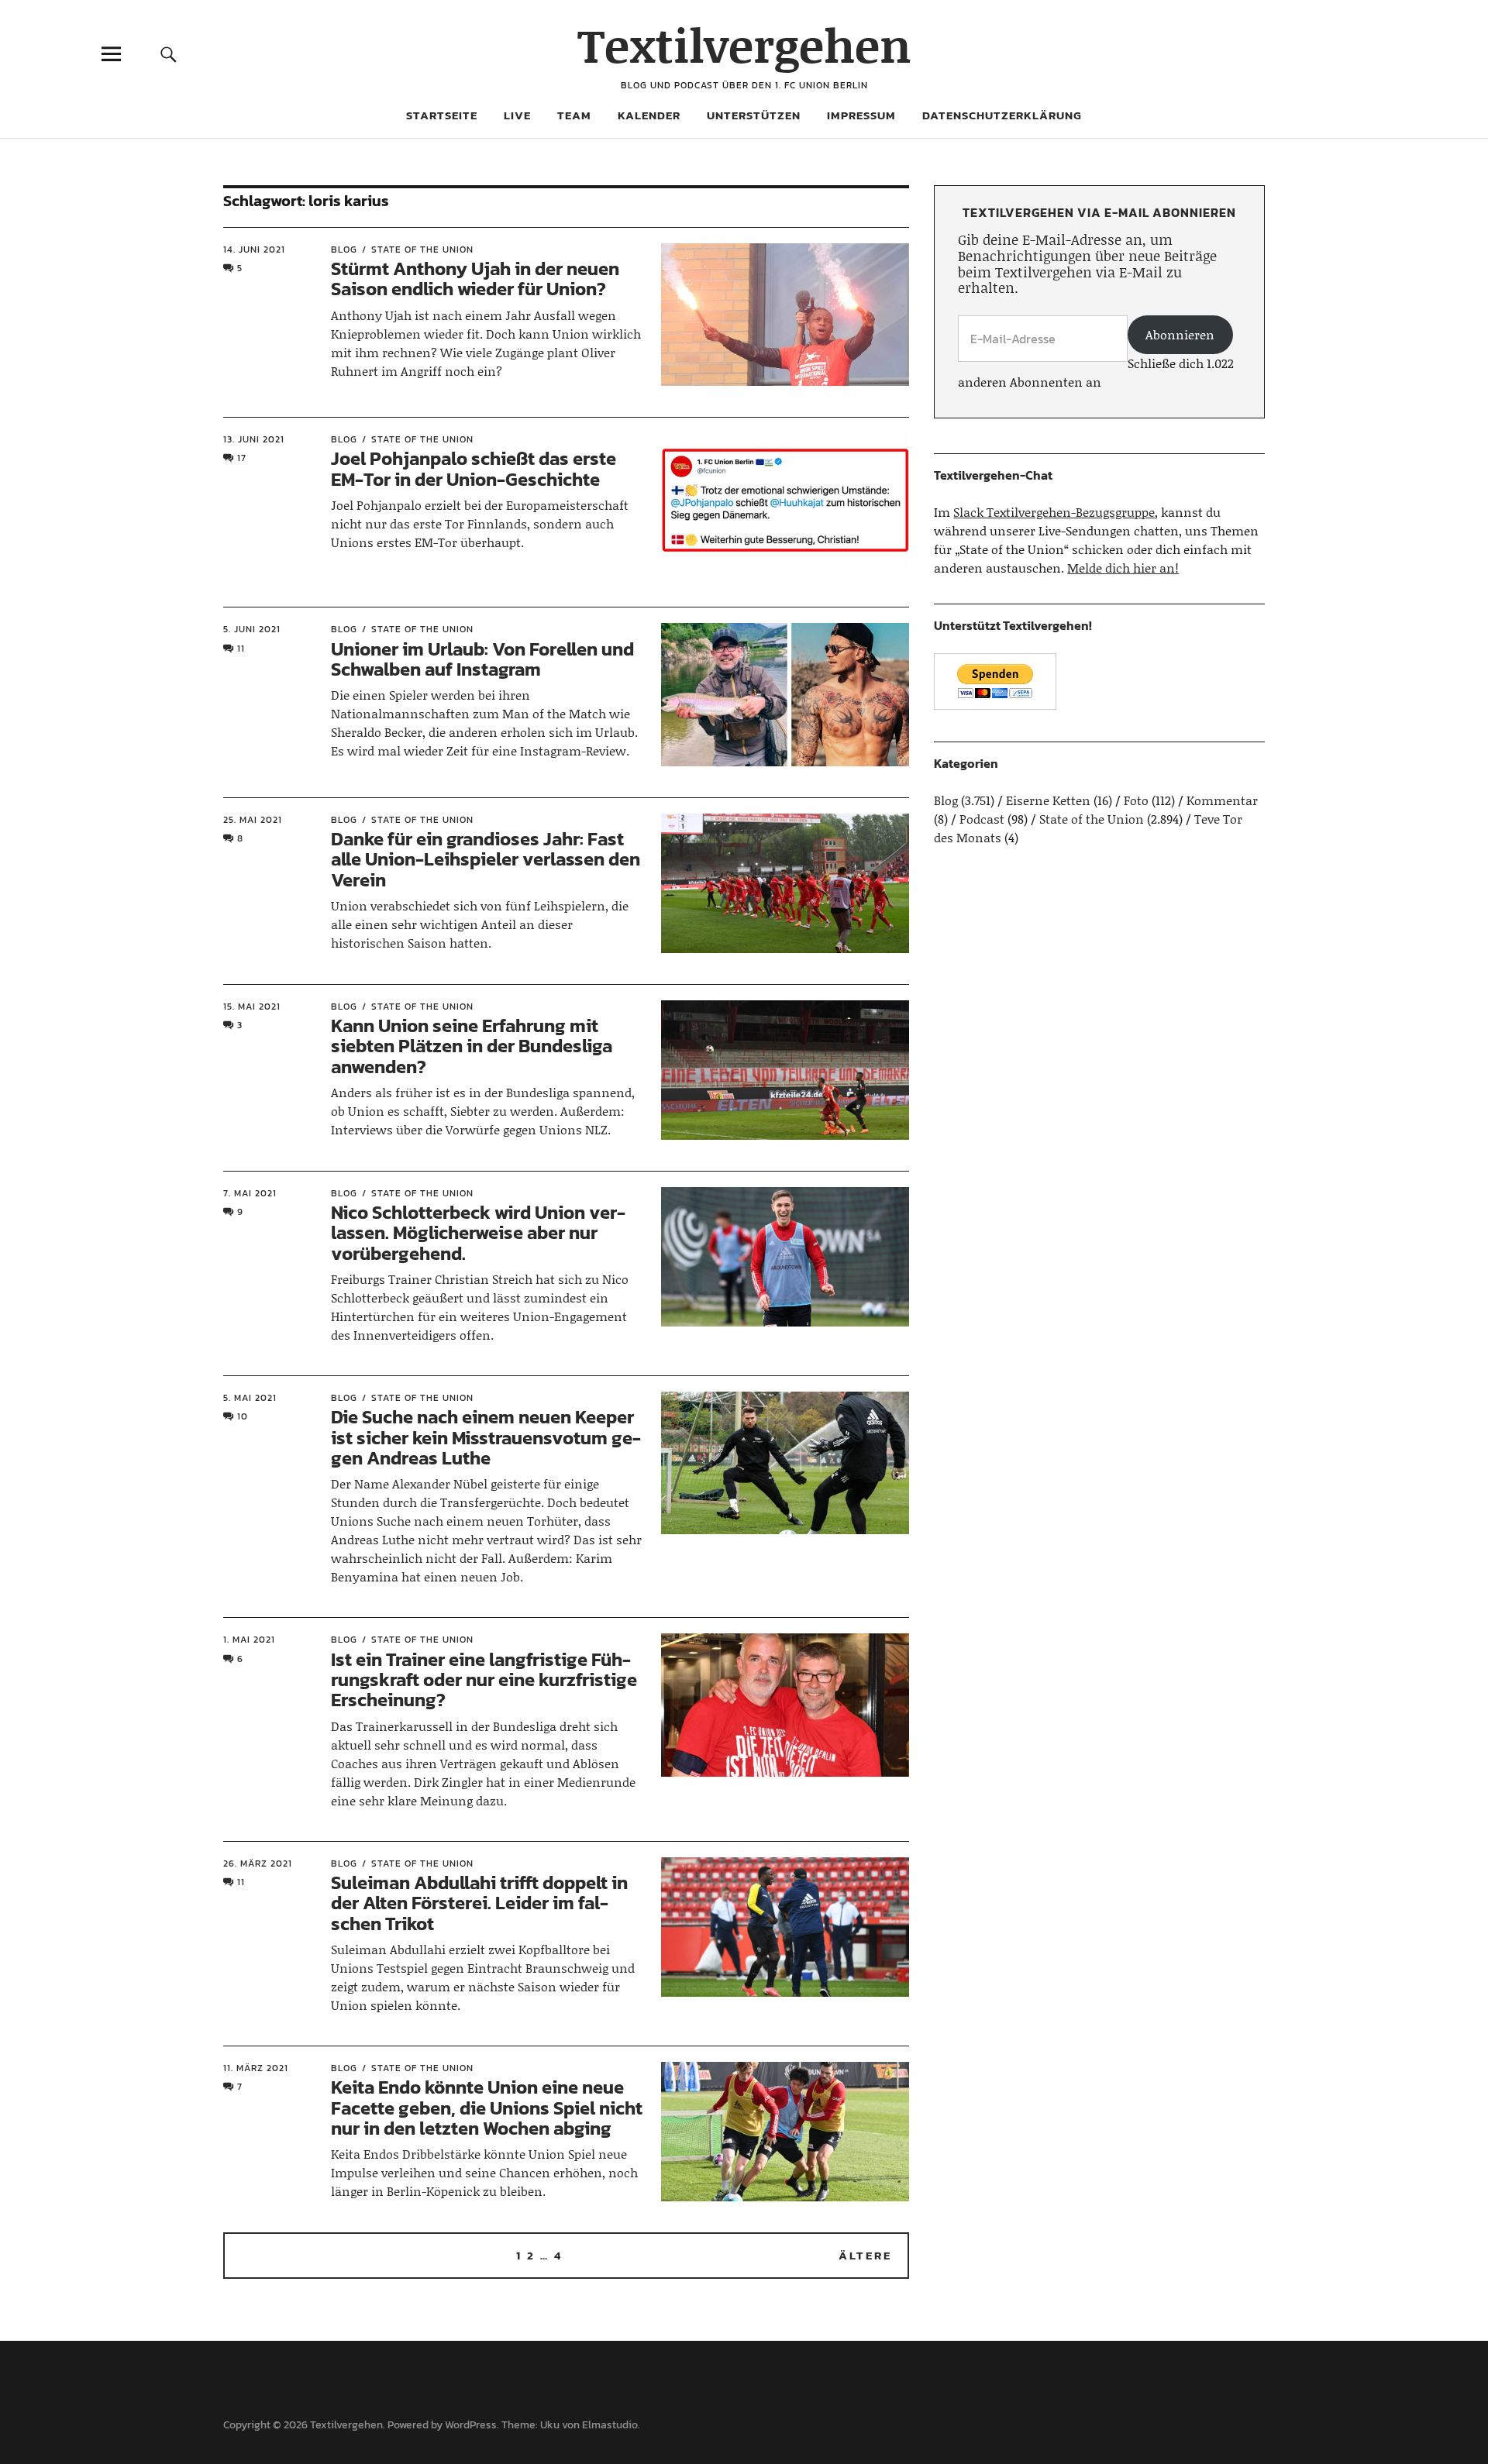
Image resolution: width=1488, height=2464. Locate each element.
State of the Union (422, 249)
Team (574, 115)
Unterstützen (754, 115)
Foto (1136, 800)
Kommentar (1222, 800)
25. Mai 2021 (253, 820)
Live (517, 115)
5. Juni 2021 (252, 629)
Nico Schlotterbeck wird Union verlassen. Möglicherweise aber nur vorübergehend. (478, 1233)
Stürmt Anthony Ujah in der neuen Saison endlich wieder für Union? (475, 279)
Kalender (649, 115)
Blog (344, 249)
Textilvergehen (744, 45)
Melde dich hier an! (1123, 568)
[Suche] (168, 54)
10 (243, 1416)
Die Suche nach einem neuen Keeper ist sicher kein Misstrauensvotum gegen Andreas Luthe (486, 1437)
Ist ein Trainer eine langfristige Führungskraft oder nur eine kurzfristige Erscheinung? (484, 1680)
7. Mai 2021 (250, 1193)
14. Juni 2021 (254, 249)
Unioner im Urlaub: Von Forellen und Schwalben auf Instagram (482, 659)
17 (242, 458)
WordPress (471, 2425)
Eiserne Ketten (1048, 800)
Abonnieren (1180, 334)
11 (241, 649)
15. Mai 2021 (252, 1007)
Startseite (442, 115)
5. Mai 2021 (250, 1398)
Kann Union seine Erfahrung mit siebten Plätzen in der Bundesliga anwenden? (472, 1046)
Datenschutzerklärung (1002, 115)
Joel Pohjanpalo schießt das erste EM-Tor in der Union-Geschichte (474, 468)
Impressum (861, 115)
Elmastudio (610, 2425)
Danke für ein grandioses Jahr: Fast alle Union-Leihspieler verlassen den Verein (486, 859)
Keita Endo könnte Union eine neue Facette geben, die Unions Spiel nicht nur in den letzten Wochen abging (487, 2108)
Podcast (982, 819)
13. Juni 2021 (254, 439)
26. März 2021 (258, 1863)
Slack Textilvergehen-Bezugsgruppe (1054, 512)
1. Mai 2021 (249, 1640)
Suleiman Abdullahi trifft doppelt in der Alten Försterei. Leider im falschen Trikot (479, 1903)
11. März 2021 (256, 2068)
